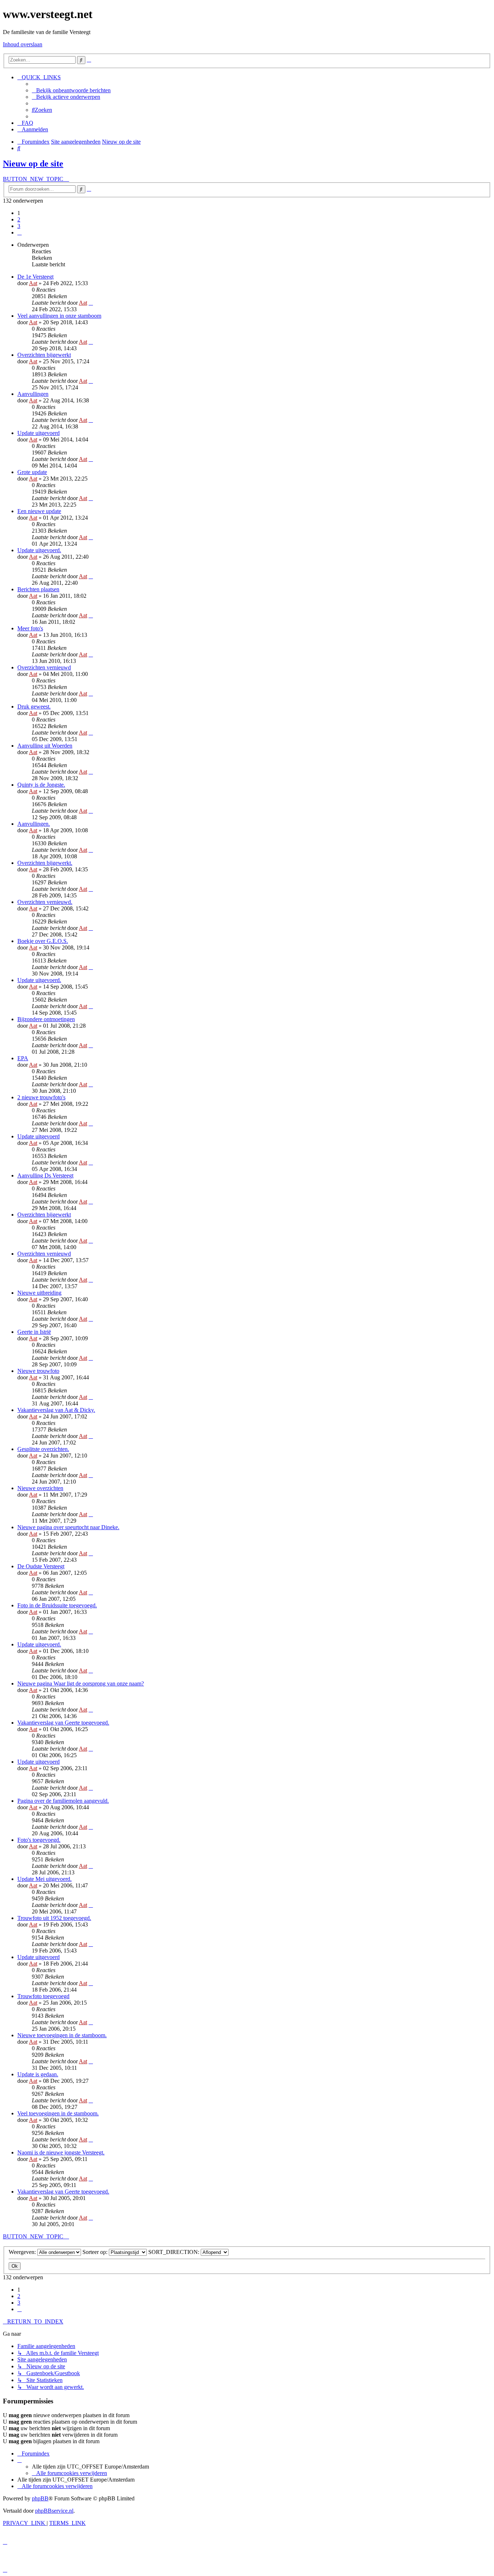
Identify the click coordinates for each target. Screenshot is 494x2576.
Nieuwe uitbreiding (39, 1293)
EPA (23, 1058)
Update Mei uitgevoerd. (44, 1879)
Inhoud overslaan (23, 44)
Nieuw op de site (33, 164)
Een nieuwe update (39, 511)
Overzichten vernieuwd (44, 667)
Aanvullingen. (34, 824)
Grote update (32, 472)
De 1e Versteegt (35, 277)
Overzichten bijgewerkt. (45, 863)
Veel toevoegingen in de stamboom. (58, 2113)
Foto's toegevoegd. (39, 1840)
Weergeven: (23, 2252)
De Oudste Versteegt (41, 1566)
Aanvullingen (33, 394)
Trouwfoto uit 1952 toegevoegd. (54, 1918)
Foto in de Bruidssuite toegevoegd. (57, 1605)
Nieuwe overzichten (40, 1488)
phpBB (40, 2498)
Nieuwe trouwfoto (38, 1371)
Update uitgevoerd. (39, 550)
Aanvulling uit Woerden (45, 746)
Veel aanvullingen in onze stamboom (59, 316)
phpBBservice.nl (54, 2511)
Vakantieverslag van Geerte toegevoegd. (63, 1723)
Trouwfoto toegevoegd (43, 1996)
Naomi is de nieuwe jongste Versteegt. (61, 2152)
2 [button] (19, 219)
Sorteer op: (96, 2252)
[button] (20, 232)
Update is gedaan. (38, 2074)
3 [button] (19, 226)
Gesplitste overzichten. (43, 1449)
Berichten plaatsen (38, 589)
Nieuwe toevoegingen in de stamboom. (62, 2035)
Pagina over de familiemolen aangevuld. (63, 1801)
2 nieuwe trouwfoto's (41, 1097)
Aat (33, 283)
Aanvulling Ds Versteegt (45, 1175)
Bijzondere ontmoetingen (46, 1019)
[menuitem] (71, 90)
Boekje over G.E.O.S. (43, 941)
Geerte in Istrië (34, 1332)
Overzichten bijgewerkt (44, 355)
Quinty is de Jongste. (41, 785)
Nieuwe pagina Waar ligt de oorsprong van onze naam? (81, 1684)
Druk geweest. (34, 707)
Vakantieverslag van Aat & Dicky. (56, 1410)
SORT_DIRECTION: (174, 2252)
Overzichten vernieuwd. (45, 902)
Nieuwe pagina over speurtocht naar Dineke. (68, 1527)
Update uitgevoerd (39, 433)
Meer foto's (30, 628)
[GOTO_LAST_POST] (91, 303)
